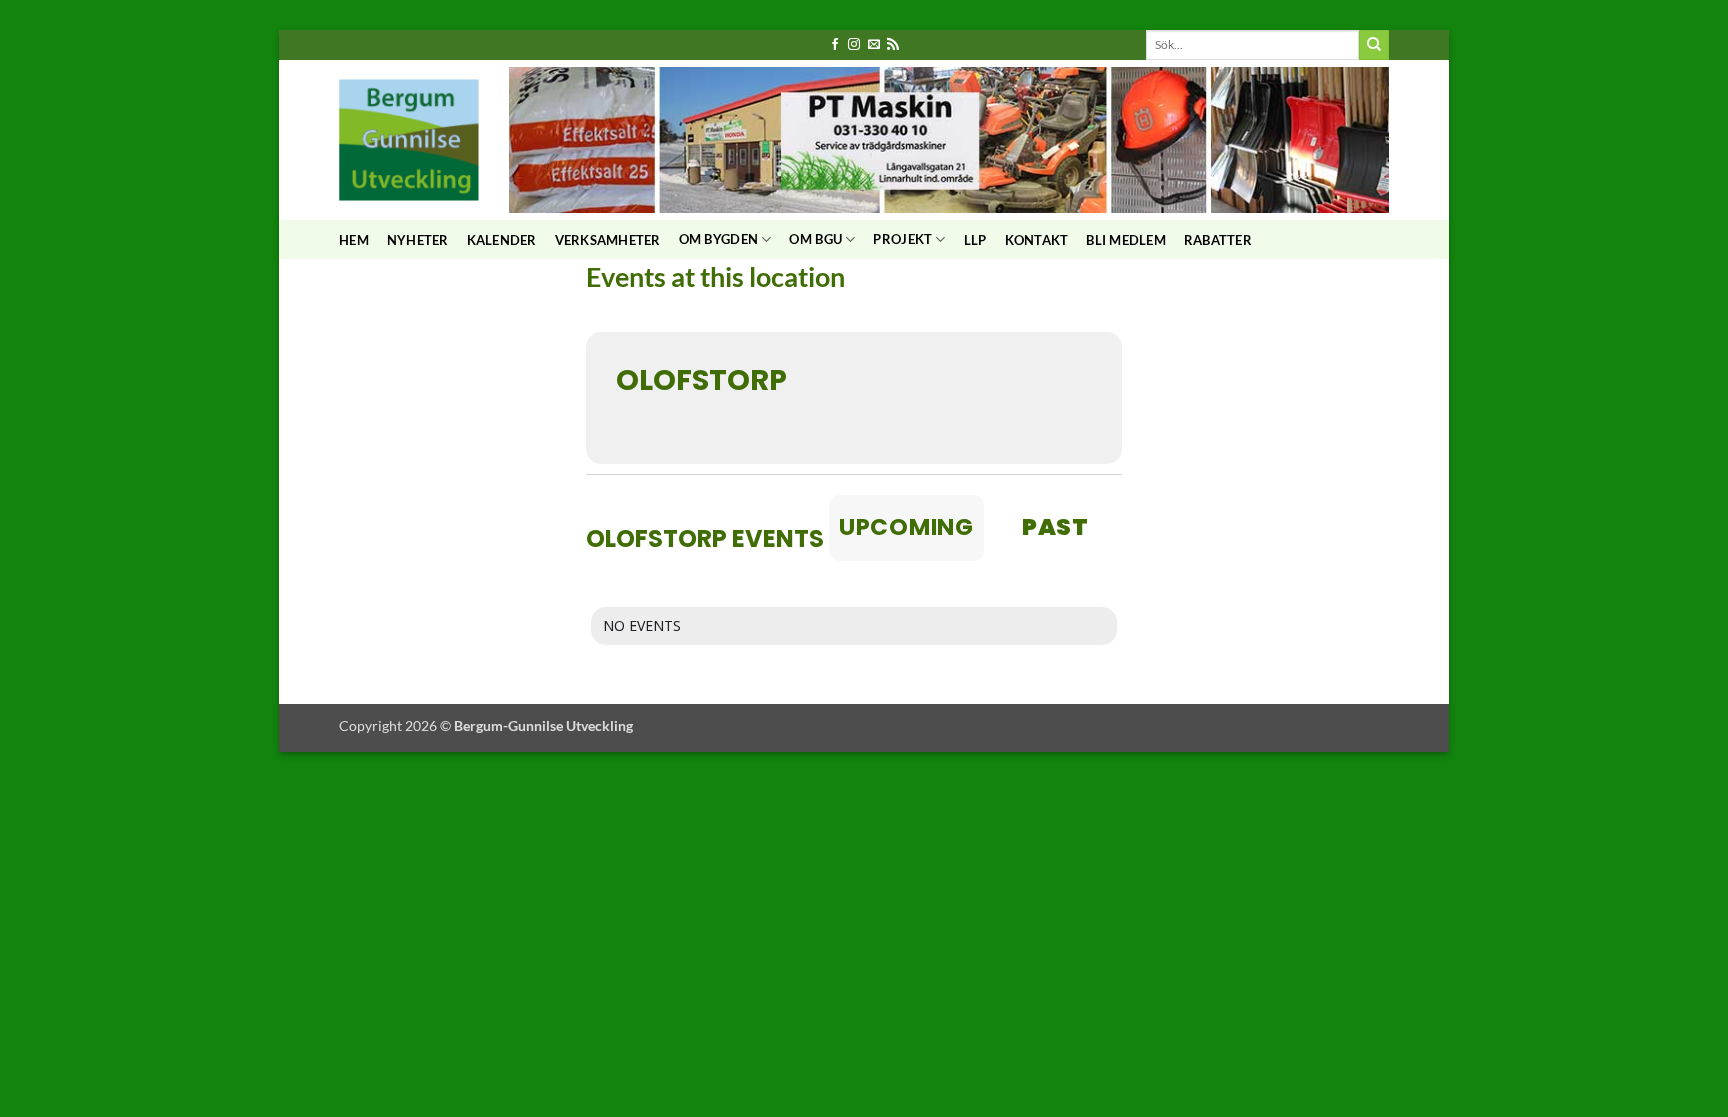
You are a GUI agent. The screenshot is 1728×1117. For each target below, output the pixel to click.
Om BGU (815, 239)
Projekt (902, 239)
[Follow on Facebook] (835, 45)
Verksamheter (608, 240)
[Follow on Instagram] (854, 45)
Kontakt (1037, 240)
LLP (975, 240)
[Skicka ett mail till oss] (874, 45)
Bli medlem (1126, 240)
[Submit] (1374, 45)
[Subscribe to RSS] (893, 45)
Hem (354, 240)
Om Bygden (718, 239)
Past (1055, 527)
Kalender (502, 240)
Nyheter (418, 240)
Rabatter (1218, 240)
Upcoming (906, 527)
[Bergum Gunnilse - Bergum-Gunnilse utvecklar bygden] (409, 139)
